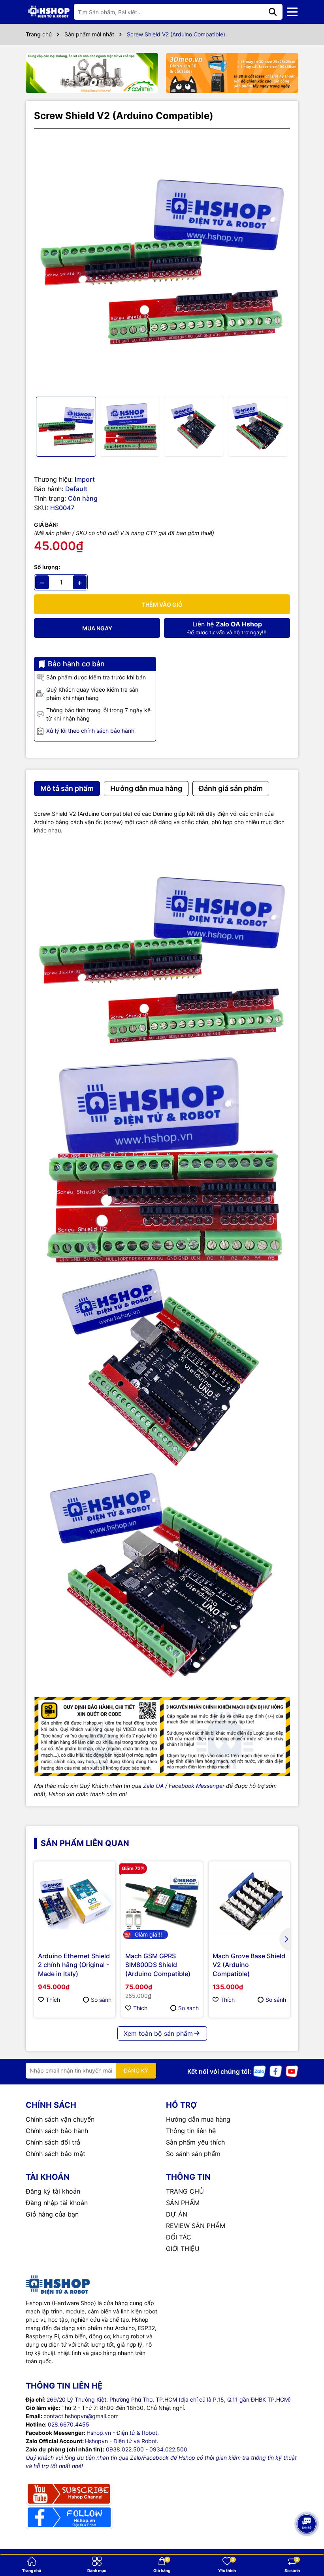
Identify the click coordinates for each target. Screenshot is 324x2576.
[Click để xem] (162, 263)
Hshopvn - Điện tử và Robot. (122, 2441)
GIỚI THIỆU (183, 2249)
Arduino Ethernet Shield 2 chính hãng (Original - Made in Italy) (74, 1965)
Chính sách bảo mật (56, 2154)
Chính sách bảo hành (57, 2131)
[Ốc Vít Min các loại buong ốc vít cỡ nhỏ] (92, 73)
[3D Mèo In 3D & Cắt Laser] (232, 73)
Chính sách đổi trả (53, 2142)
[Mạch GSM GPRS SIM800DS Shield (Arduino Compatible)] (162, 1902)
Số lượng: (47, 567)
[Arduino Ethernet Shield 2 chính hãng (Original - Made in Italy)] (75, 1902)
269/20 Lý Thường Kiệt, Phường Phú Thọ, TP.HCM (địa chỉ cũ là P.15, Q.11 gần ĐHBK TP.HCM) (169, 2399)
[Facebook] (276, 2071)
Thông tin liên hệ (191, 2131)
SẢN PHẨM (183, 2203)
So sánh (101, 2000)
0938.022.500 (125, 2449)
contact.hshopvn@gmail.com (81, 2416)
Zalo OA (153, 1786)
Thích (53, 2000)
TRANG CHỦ (185, 2191)
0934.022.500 (168, 2449)
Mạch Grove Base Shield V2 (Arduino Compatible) (249, 1965)
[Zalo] (260, 2071)
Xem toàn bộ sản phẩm (158, 2033)
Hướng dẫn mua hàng (198, 2119)
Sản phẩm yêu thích (195, 2142)
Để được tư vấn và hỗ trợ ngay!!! (227, 628)
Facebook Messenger (197, 1786)
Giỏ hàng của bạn (52, 2214)
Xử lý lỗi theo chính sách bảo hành (90, 731)
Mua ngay (97, 628)
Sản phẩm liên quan (85, 1843)
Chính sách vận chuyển (60, 2119)
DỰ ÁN (177, 2214)
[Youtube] (292, 2071)
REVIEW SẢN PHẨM (196, 2226)
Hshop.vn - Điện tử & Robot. (123, 2433)
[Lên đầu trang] (307, 2544)
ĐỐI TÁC (179, 2237)
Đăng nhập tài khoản (57, 2203)
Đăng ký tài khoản (53, 2191)
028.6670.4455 (69, 2424)
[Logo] (49, 12)
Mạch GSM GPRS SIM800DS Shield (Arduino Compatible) (158, 1965)
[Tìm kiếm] (273, 12)
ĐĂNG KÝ (136, 2070)
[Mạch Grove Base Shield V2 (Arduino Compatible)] (249, 1902)
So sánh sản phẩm (193, 2154)
